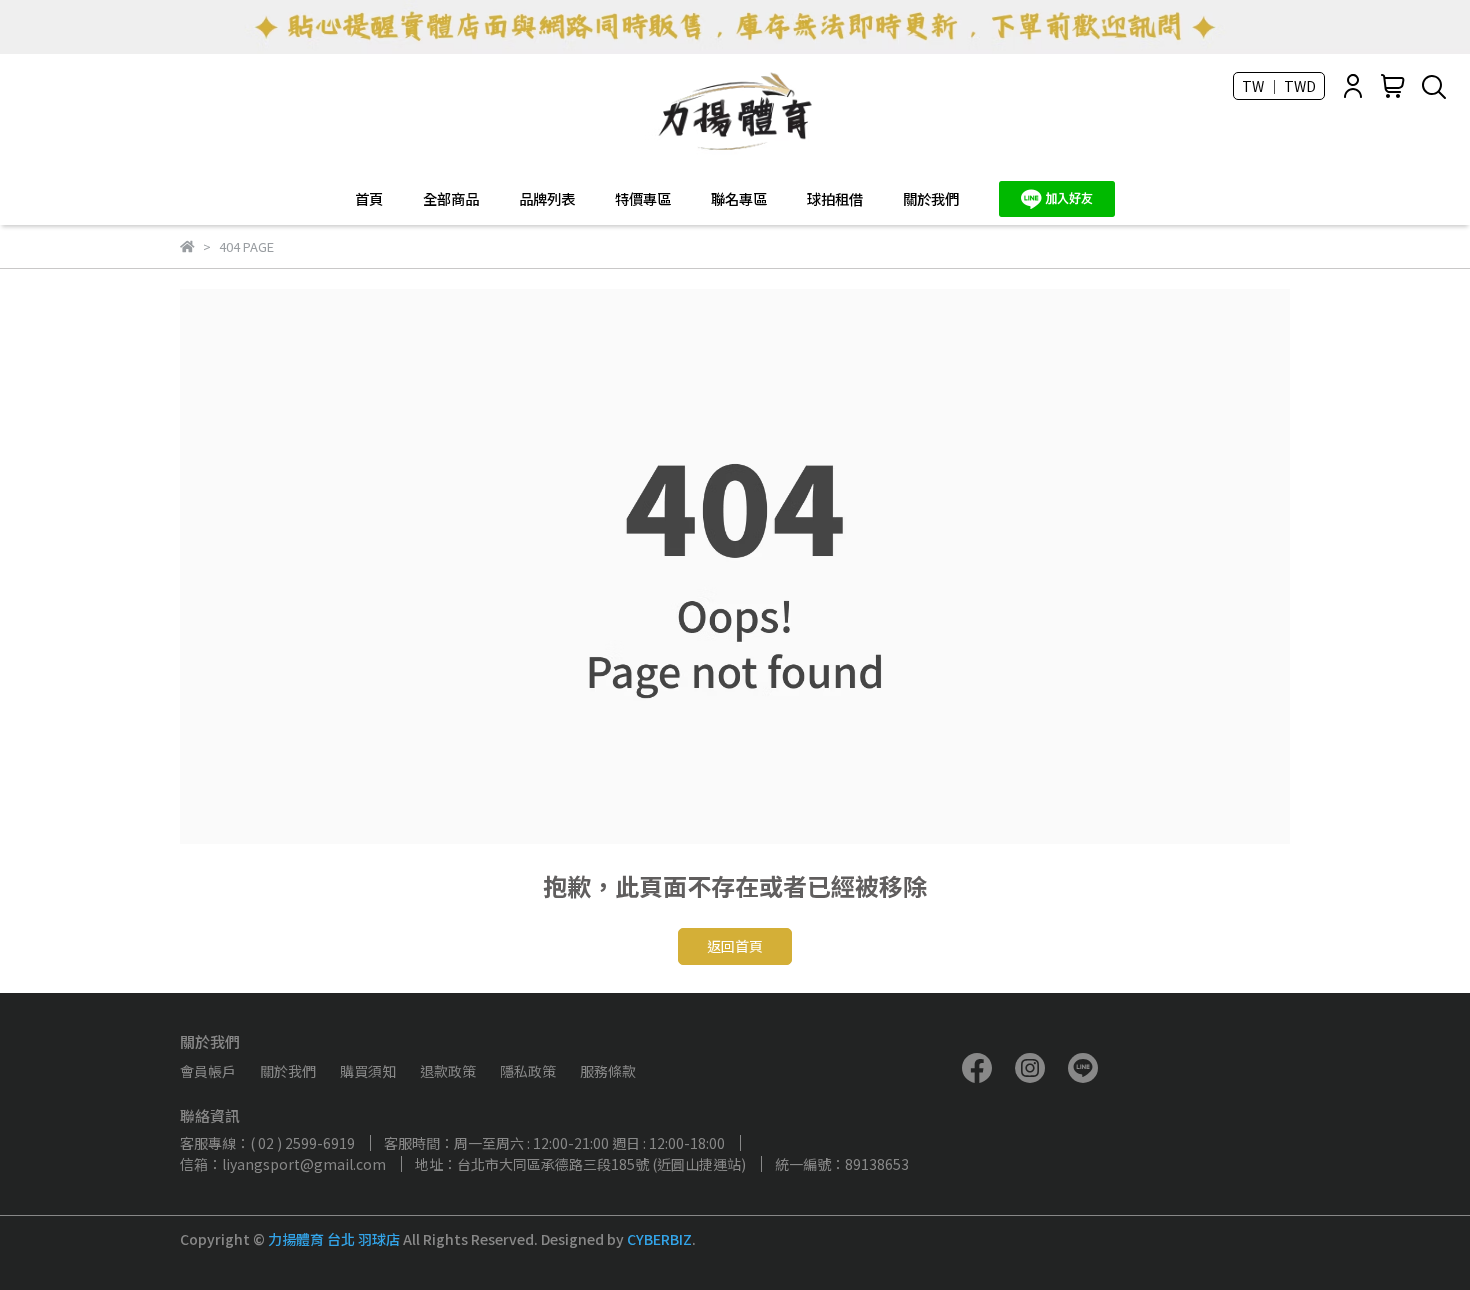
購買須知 (368, 1071)
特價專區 (643, 199)
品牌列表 (547, 199)
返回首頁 (735, 946)
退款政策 (448, 1071)
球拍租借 (835, 199)
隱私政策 (528, 1071)
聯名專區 (739, 199)
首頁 (369, 199)
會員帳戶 (208, 1071)
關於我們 (931, 199)
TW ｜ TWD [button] (1279, 86)
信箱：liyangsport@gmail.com (283, 1164)
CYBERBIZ (659, 1239)
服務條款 (608, 1071)
